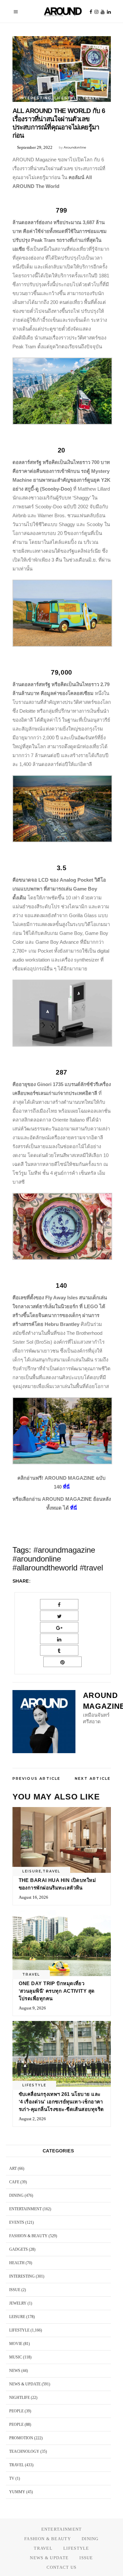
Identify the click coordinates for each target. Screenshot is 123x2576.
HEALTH (17, 2263)
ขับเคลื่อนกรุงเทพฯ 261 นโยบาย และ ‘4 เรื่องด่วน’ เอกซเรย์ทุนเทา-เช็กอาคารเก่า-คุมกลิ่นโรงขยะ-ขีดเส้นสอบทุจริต (61, 2102)
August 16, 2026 (33, 1897)
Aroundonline (75, 147)
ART (13, 2169)
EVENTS (17, 2222)
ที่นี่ (66, 1487)
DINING (16, 2195)
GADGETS (19, 2249)
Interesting (36, 98)
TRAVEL (91, 98)
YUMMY (17, 2492)
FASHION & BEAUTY (28, 2236)
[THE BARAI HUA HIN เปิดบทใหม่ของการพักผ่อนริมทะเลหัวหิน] (62, 1840)
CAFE (14, 2182)
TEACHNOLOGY (24, 2451)
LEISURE (32, 1871)
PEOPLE (16, 2411)
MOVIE (16, 2344)
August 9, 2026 (32, 2008)
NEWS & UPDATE (25, 2384)
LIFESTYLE (67, 98)
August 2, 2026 (32, 2119)
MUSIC (16, 2357)
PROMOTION (21, 2438)
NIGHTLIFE (20, 2398)
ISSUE (15, 2290)
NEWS (15, 2371)
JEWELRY (18, 2303)
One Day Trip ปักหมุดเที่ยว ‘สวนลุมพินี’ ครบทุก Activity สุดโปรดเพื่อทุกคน (57, 1991)
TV (12, 2478)
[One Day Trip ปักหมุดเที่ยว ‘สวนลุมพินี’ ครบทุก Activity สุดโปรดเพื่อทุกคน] (62, 1943)
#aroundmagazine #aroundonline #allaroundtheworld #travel (58, 1559)
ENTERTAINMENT (25, 2209)
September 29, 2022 (35, 147)
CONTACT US (62, 2567)
